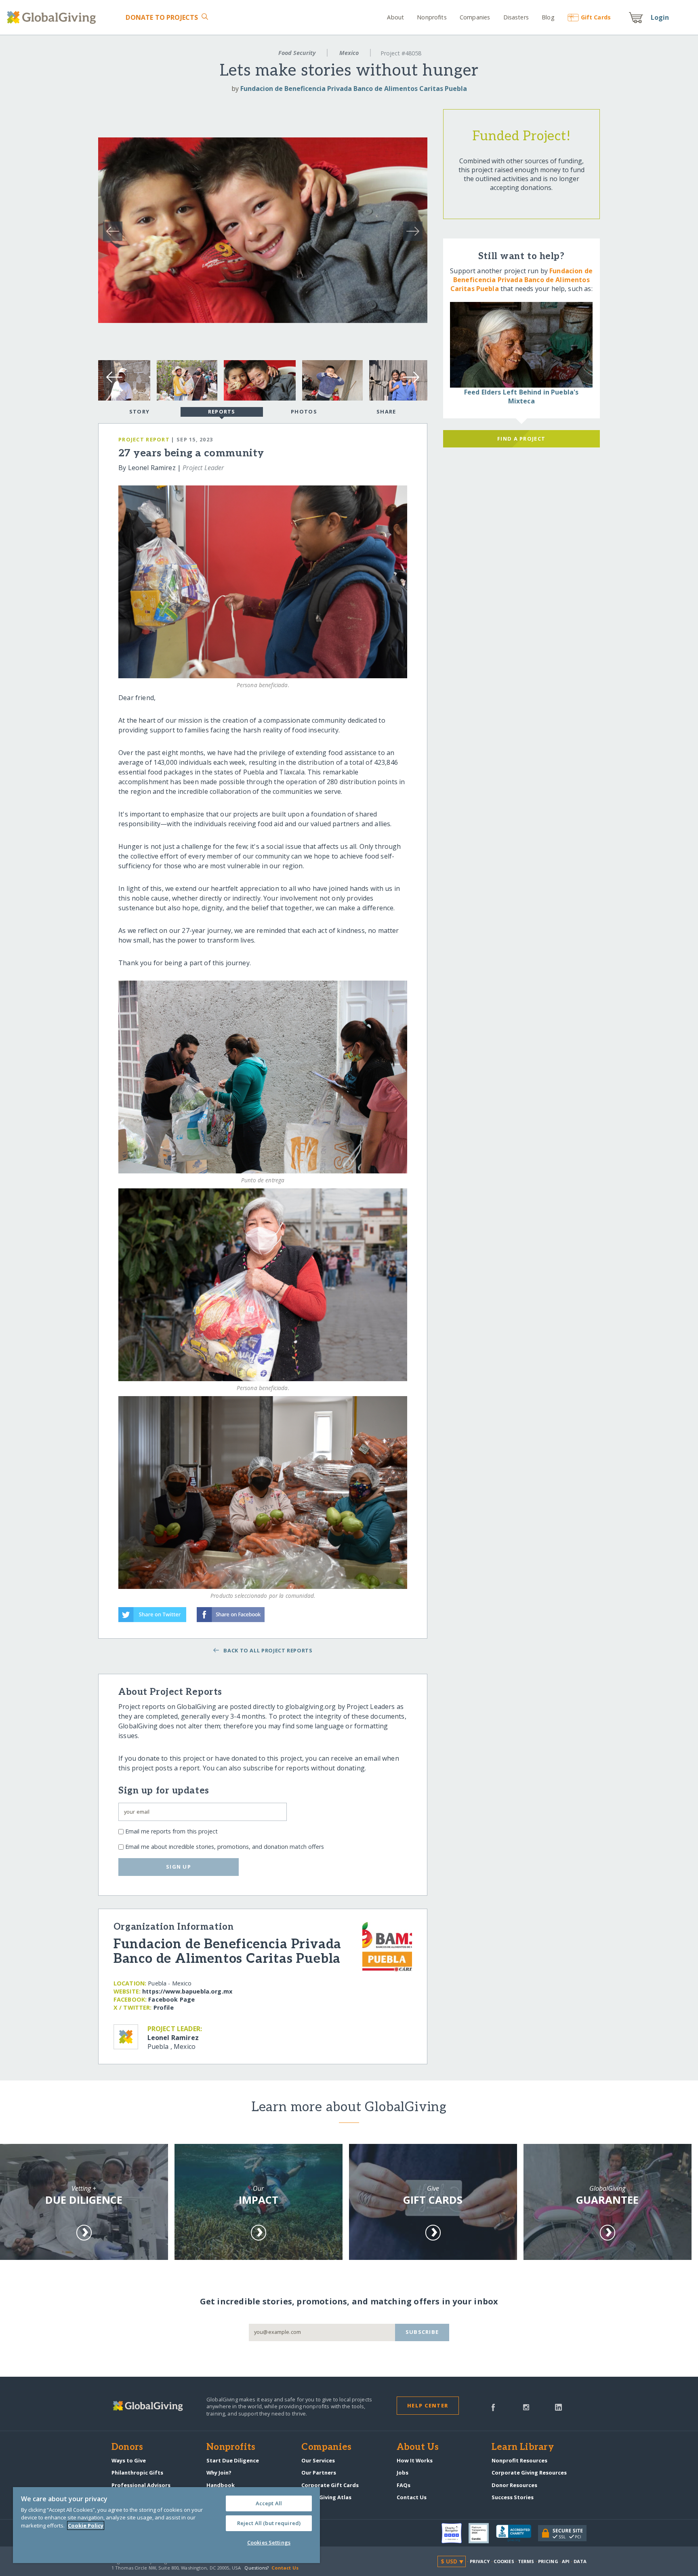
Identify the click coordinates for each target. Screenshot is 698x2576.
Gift (596, 17)
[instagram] (526, 2407)
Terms (526, 2561)
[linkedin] (558, 2407)
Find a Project (521, 439)
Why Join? (219, 2473)
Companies (475, 17)
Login (660, 17)
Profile (164, 2007)
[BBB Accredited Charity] (517, 2534)
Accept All (269, 2503)
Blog (548, 17)
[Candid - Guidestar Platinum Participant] (482, 2533)
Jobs (403, 2473)
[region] (166, 2525)
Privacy (480, 2561)
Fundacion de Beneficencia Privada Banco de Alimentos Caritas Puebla (354, 89)
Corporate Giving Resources (529, 2473)
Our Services (318, 2460)
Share (386, 411)
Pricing (548, 2561)
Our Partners (319, 2473)
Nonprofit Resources (519, 2460)
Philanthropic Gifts (137, 2473)
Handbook (221, 2485)
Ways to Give (129, 2460)
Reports (222, 411)
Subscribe (422, 2332)
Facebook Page (171, 1999)
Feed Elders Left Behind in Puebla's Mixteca (521, 397)
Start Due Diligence (233, 2460)
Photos (304, 411)
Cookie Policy (86, 2525)
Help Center (428, 2405)
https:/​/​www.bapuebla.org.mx (187, 1991)
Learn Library (523, 2447)
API (566, 2561)
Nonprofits (432, 17)
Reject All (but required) (269, 2523)
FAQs (404, 2485)
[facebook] (493, 2407)
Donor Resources (514, 2485)
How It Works (415, 2460)
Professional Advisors (141, 2485)
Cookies (504, 2561)
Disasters (516, 17)
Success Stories (513, 2497)
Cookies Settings (269, 2542)
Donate (162, 17)
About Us (418, 2447)
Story (139, 411)
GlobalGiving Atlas (326, 2497)
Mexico (349, 53)
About (395, 17)
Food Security (297, 53)
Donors (127, 2447)
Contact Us (412, 2497)
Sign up (179, 1867)
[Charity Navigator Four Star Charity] (455, 2533)
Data (580, 2561)
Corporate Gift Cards (330, 2485)
